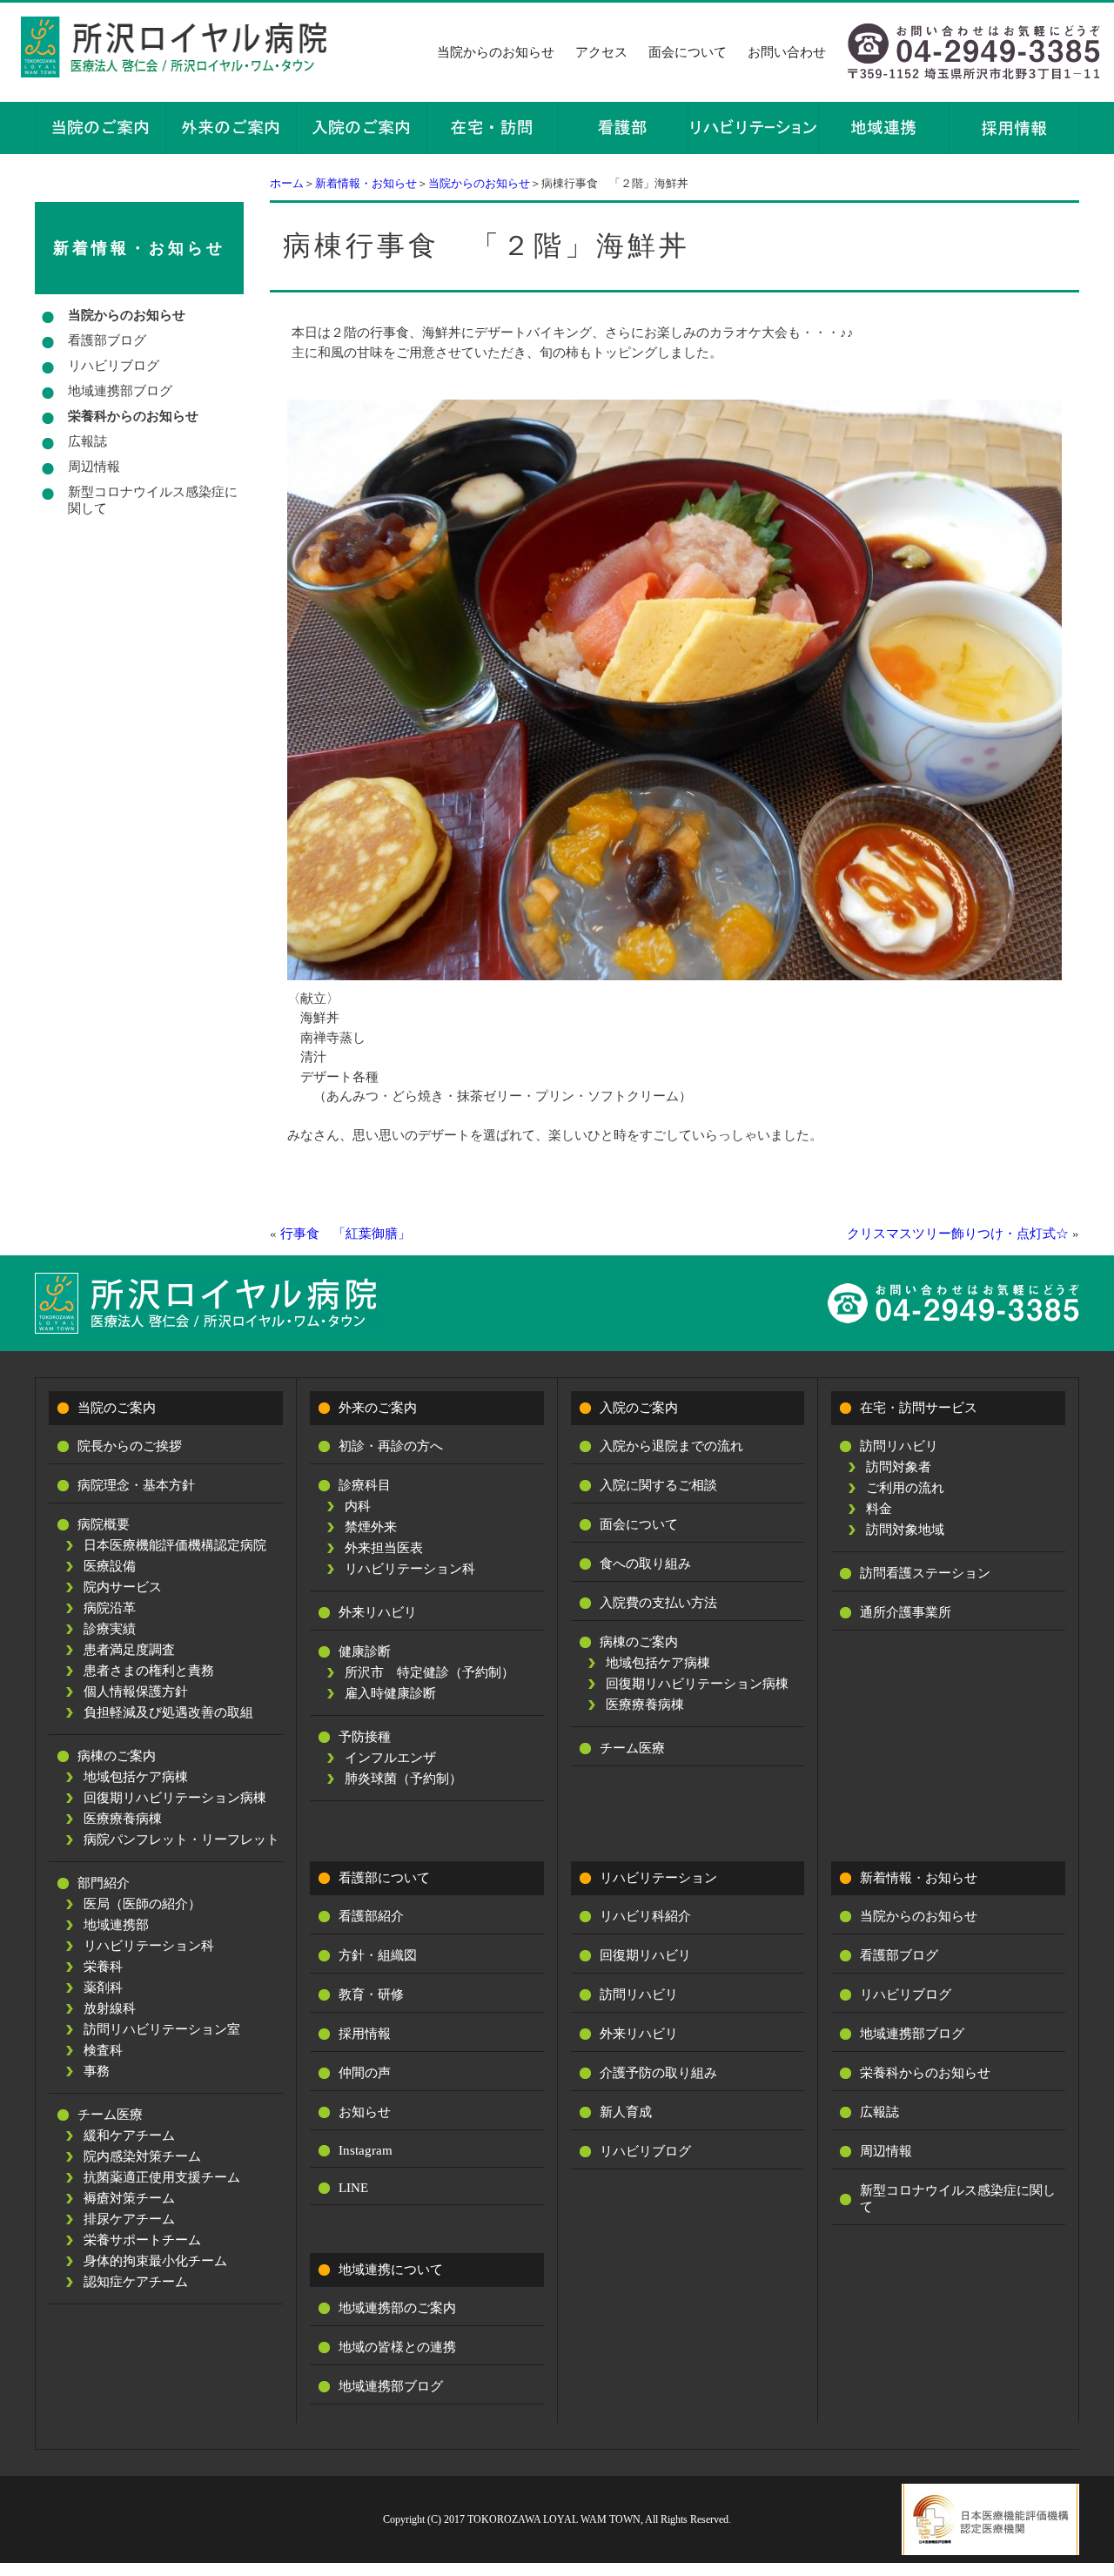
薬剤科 (103, 1987)
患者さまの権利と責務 (149, 1671)
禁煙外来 (371, 1527)
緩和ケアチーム (129, 2135)
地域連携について (391, 2270)
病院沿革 (110, 1608)
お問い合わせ (787, 52)
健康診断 (365, 1651)
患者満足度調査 (129, 1650)
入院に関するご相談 (658, 1485)
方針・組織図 (378, 1955)
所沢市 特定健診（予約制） (429, 1672)
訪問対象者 (899, 1467)
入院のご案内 (639, 1408)
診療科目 (365, 1485)
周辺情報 (94, 467)
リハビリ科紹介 (645, 1916)
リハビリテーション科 (149, 1946)
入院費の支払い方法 (658, 1603)
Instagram (366, 2150)
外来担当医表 (384, 1548)
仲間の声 (365, 2073)
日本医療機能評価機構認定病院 (175, 1545)
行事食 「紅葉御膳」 (346, 1234)
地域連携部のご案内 (397, 2308)
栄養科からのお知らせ (133, 416)
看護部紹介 (371, 1916)
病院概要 (104, 1524)
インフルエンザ (390, 1758)
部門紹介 (104, 1883)
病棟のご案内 (117, 1756)
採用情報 (365, 2034)
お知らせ (365, 2112)
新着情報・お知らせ (366, 183)
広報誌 (87, 441)
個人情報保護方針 (136, 1692)
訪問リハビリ (899, 1446)
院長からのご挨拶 (130, 1446)
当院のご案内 (117, 1408)
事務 (97, 2071)
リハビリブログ (114, 366)
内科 (358, 1506)
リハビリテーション (658, 1878)
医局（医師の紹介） (142, 1904)
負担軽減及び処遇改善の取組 (168, 1712)
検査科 (103, 2050)
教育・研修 (371, 1994)
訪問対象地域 (905, 1530)
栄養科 (103, 1967)
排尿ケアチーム (129, 2219)
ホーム (287, 183)
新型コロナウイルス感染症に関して (153, 500)
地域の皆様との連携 (397, 2347)
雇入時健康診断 (390, 1693)
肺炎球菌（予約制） (403, 1779)
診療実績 (110, 1629)
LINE (353, 2188)
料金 (879, 1509)
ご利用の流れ (905, 1488)
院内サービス (123, 1587)
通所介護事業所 (906, 1612)
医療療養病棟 (123, 1819)
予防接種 (365, 1737)
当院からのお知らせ (496, 52)
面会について (688, 52)
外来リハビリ (378, 1612)
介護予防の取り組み (658, 2073)
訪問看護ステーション (925, 1573)
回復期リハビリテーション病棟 (175, 1798)
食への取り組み (645, 1564)
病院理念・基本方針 (136, 1485)
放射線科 (110, 2008)
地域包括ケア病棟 (136, 1777)
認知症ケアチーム (136, 2282)
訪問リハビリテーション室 (162, 2029)
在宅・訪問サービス (919, 1408)
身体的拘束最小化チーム (155, 2261)
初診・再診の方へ (391, 1446)
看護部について (384, 1878)
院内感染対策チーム (142, 2156)
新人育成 (626, 2112)
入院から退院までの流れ (671, 1446)
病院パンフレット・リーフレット (181, 1840)
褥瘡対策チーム (129, 2198)
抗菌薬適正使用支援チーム (162, 2177)
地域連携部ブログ (120, 391)
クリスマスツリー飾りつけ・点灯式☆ (958, 1234)
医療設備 (110, 1566)
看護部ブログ (107, 340)
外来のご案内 (378, 1408)
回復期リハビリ (645, 1955)
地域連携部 (116, 1925)
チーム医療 (110, 2115)
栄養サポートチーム (142, 2240)
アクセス (601, 52)
